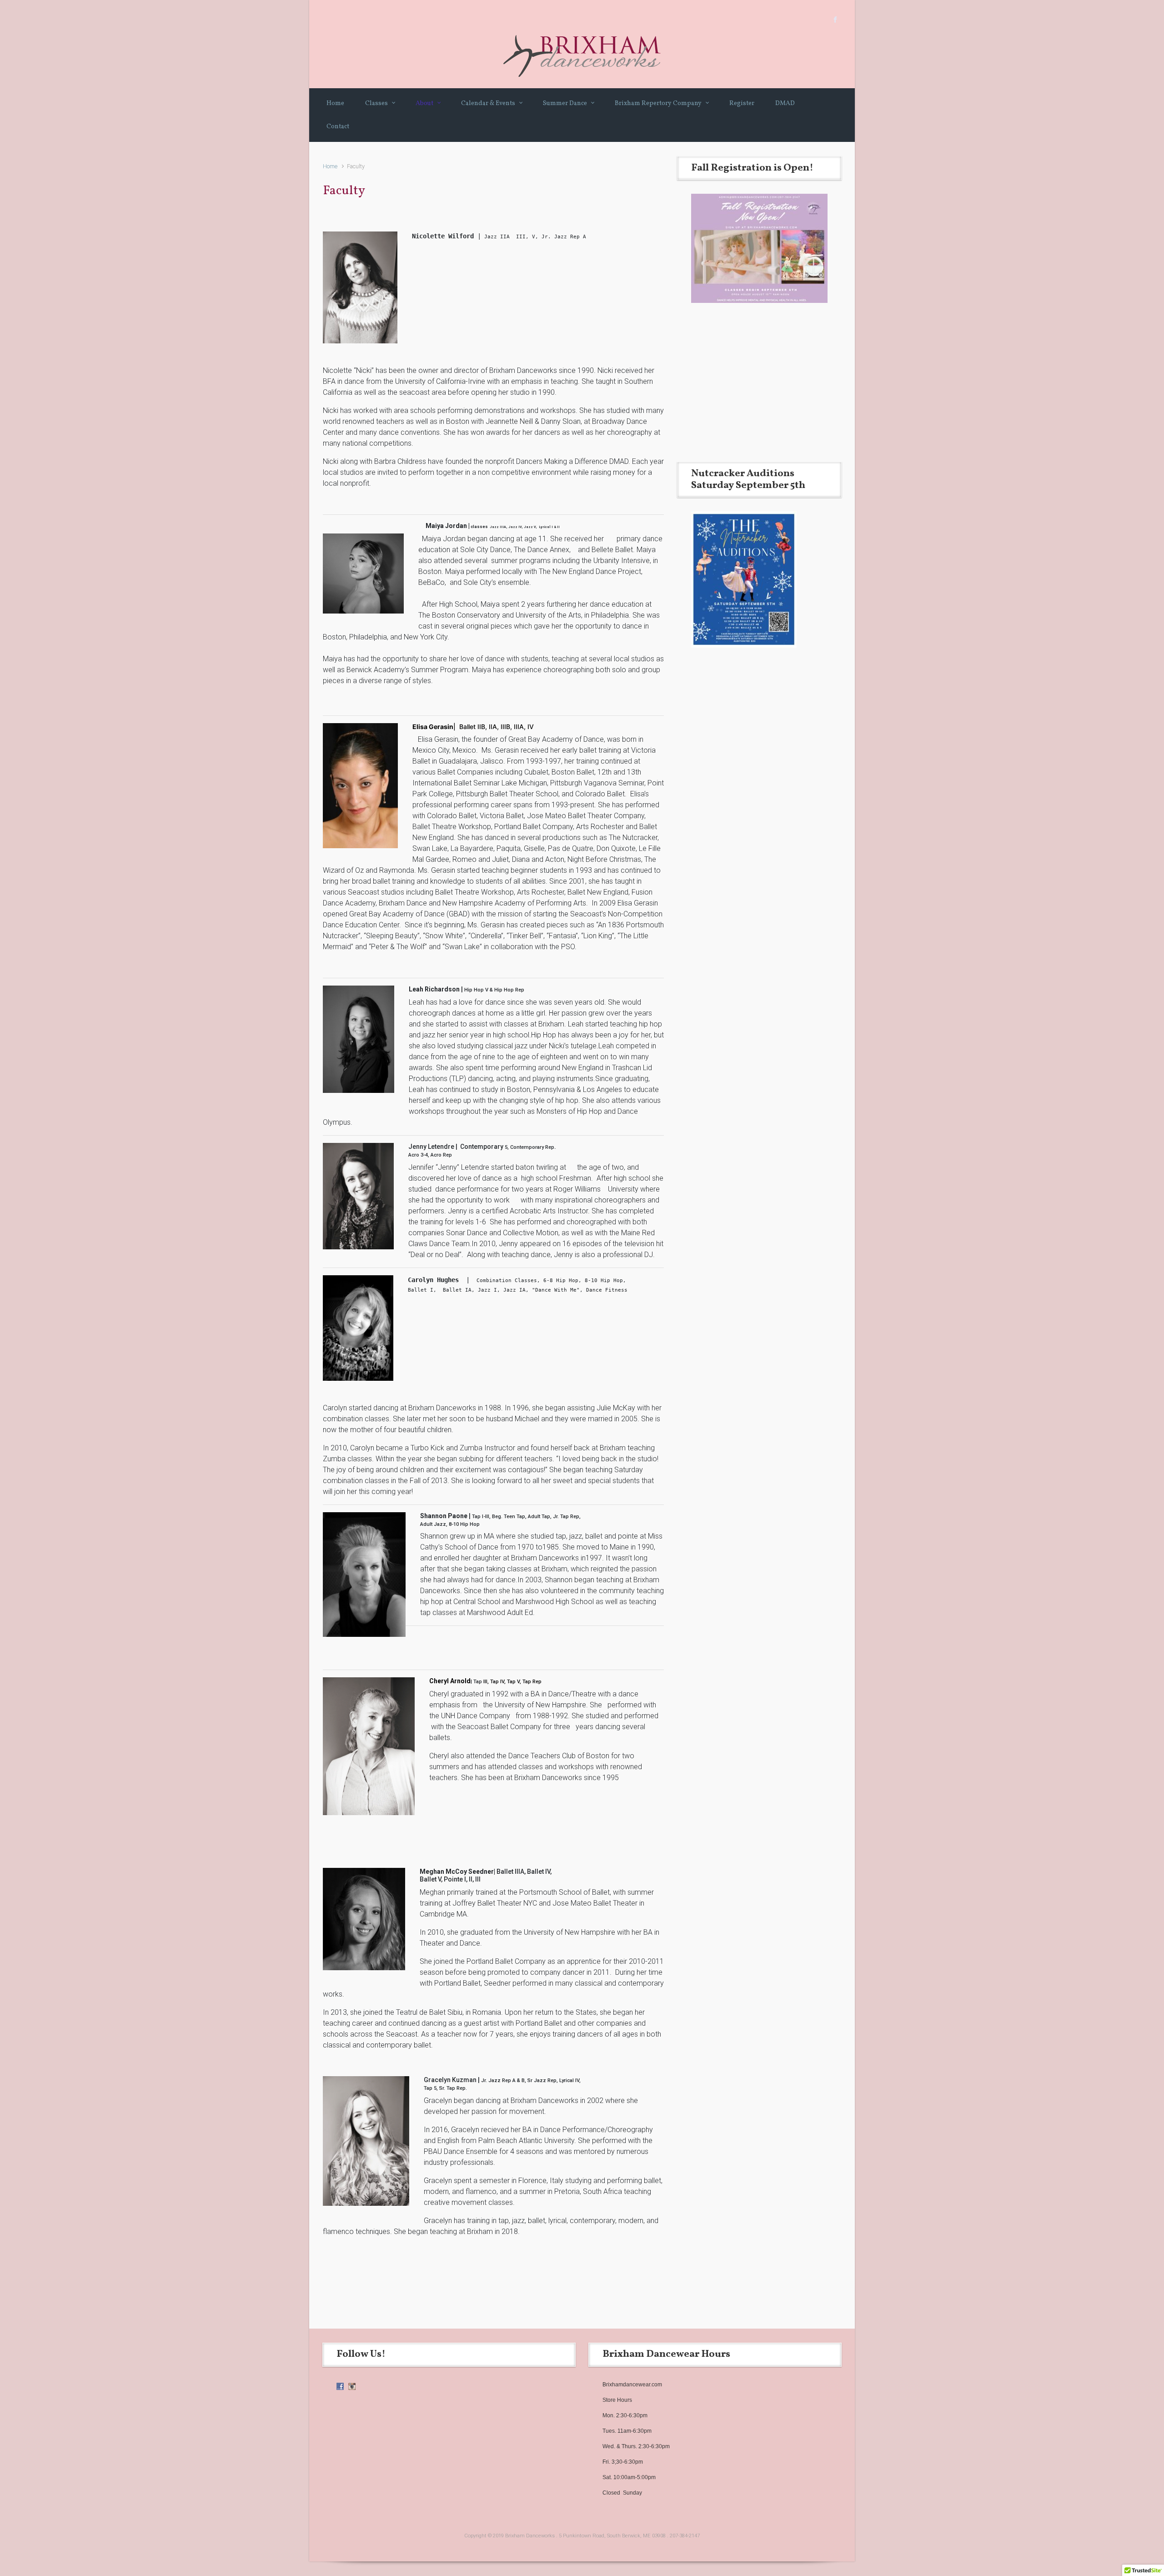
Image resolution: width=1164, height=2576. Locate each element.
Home (330, 166)
